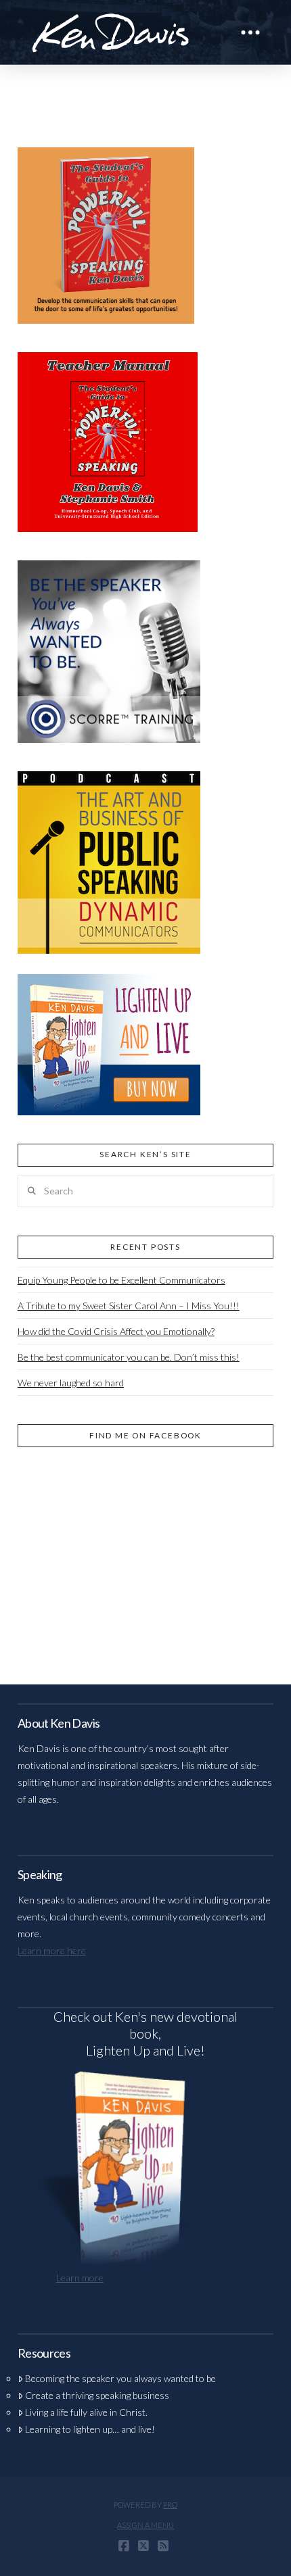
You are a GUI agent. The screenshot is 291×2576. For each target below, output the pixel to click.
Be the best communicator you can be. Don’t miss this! (129, 1357)
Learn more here (52, 1950)
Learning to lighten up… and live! (90, 2429)
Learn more (80, 2278)
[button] (250, 32)
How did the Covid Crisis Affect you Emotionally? (116, 1331)
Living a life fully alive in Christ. (86, 2412)
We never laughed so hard (71, 1383)
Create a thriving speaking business (97, 2395)
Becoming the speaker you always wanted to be (120, 2378)
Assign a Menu (145, 2525)
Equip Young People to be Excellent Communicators (121, 1280)
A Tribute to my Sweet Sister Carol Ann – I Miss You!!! (129, 1306)
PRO (170, 2505)
